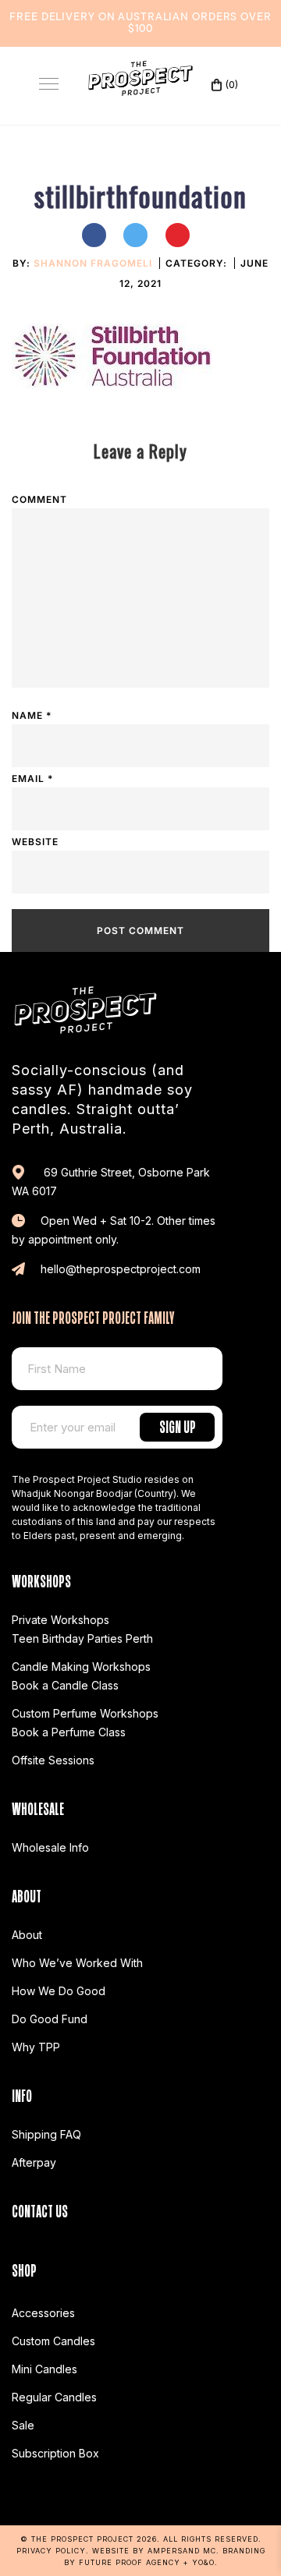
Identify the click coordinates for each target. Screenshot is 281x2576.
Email (32, 778)
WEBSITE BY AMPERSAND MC (154, 2551)
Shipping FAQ (46, 2134)
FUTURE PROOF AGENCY (130, 2562)
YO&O (203, 2562)
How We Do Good (59, 1991)
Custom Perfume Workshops (85, 1713)
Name (32, 715)
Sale (23, 2425)
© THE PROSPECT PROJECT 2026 (89, 2539)
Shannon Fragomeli (93, 263)
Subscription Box (55, 2453)
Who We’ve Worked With (77, 1963)
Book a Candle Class (65, 1685)
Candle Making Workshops (81, 1667)
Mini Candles (44, 2369)
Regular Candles (54, 2397)
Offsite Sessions (53, 1760)
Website (35, 842)
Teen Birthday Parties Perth (82, 1638)
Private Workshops (60, 1620)
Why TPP (36, 2047)
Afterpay (34, 2162)
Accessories (43, 2313)
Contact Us (40, 2209)
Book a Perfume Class (69, 1732)
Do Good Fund (50, 2019)
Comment (39, 499)
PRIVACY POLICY (51, 2551)
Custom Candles (53, 2341)
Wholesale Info (50, 1847)
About (27, 1935)
